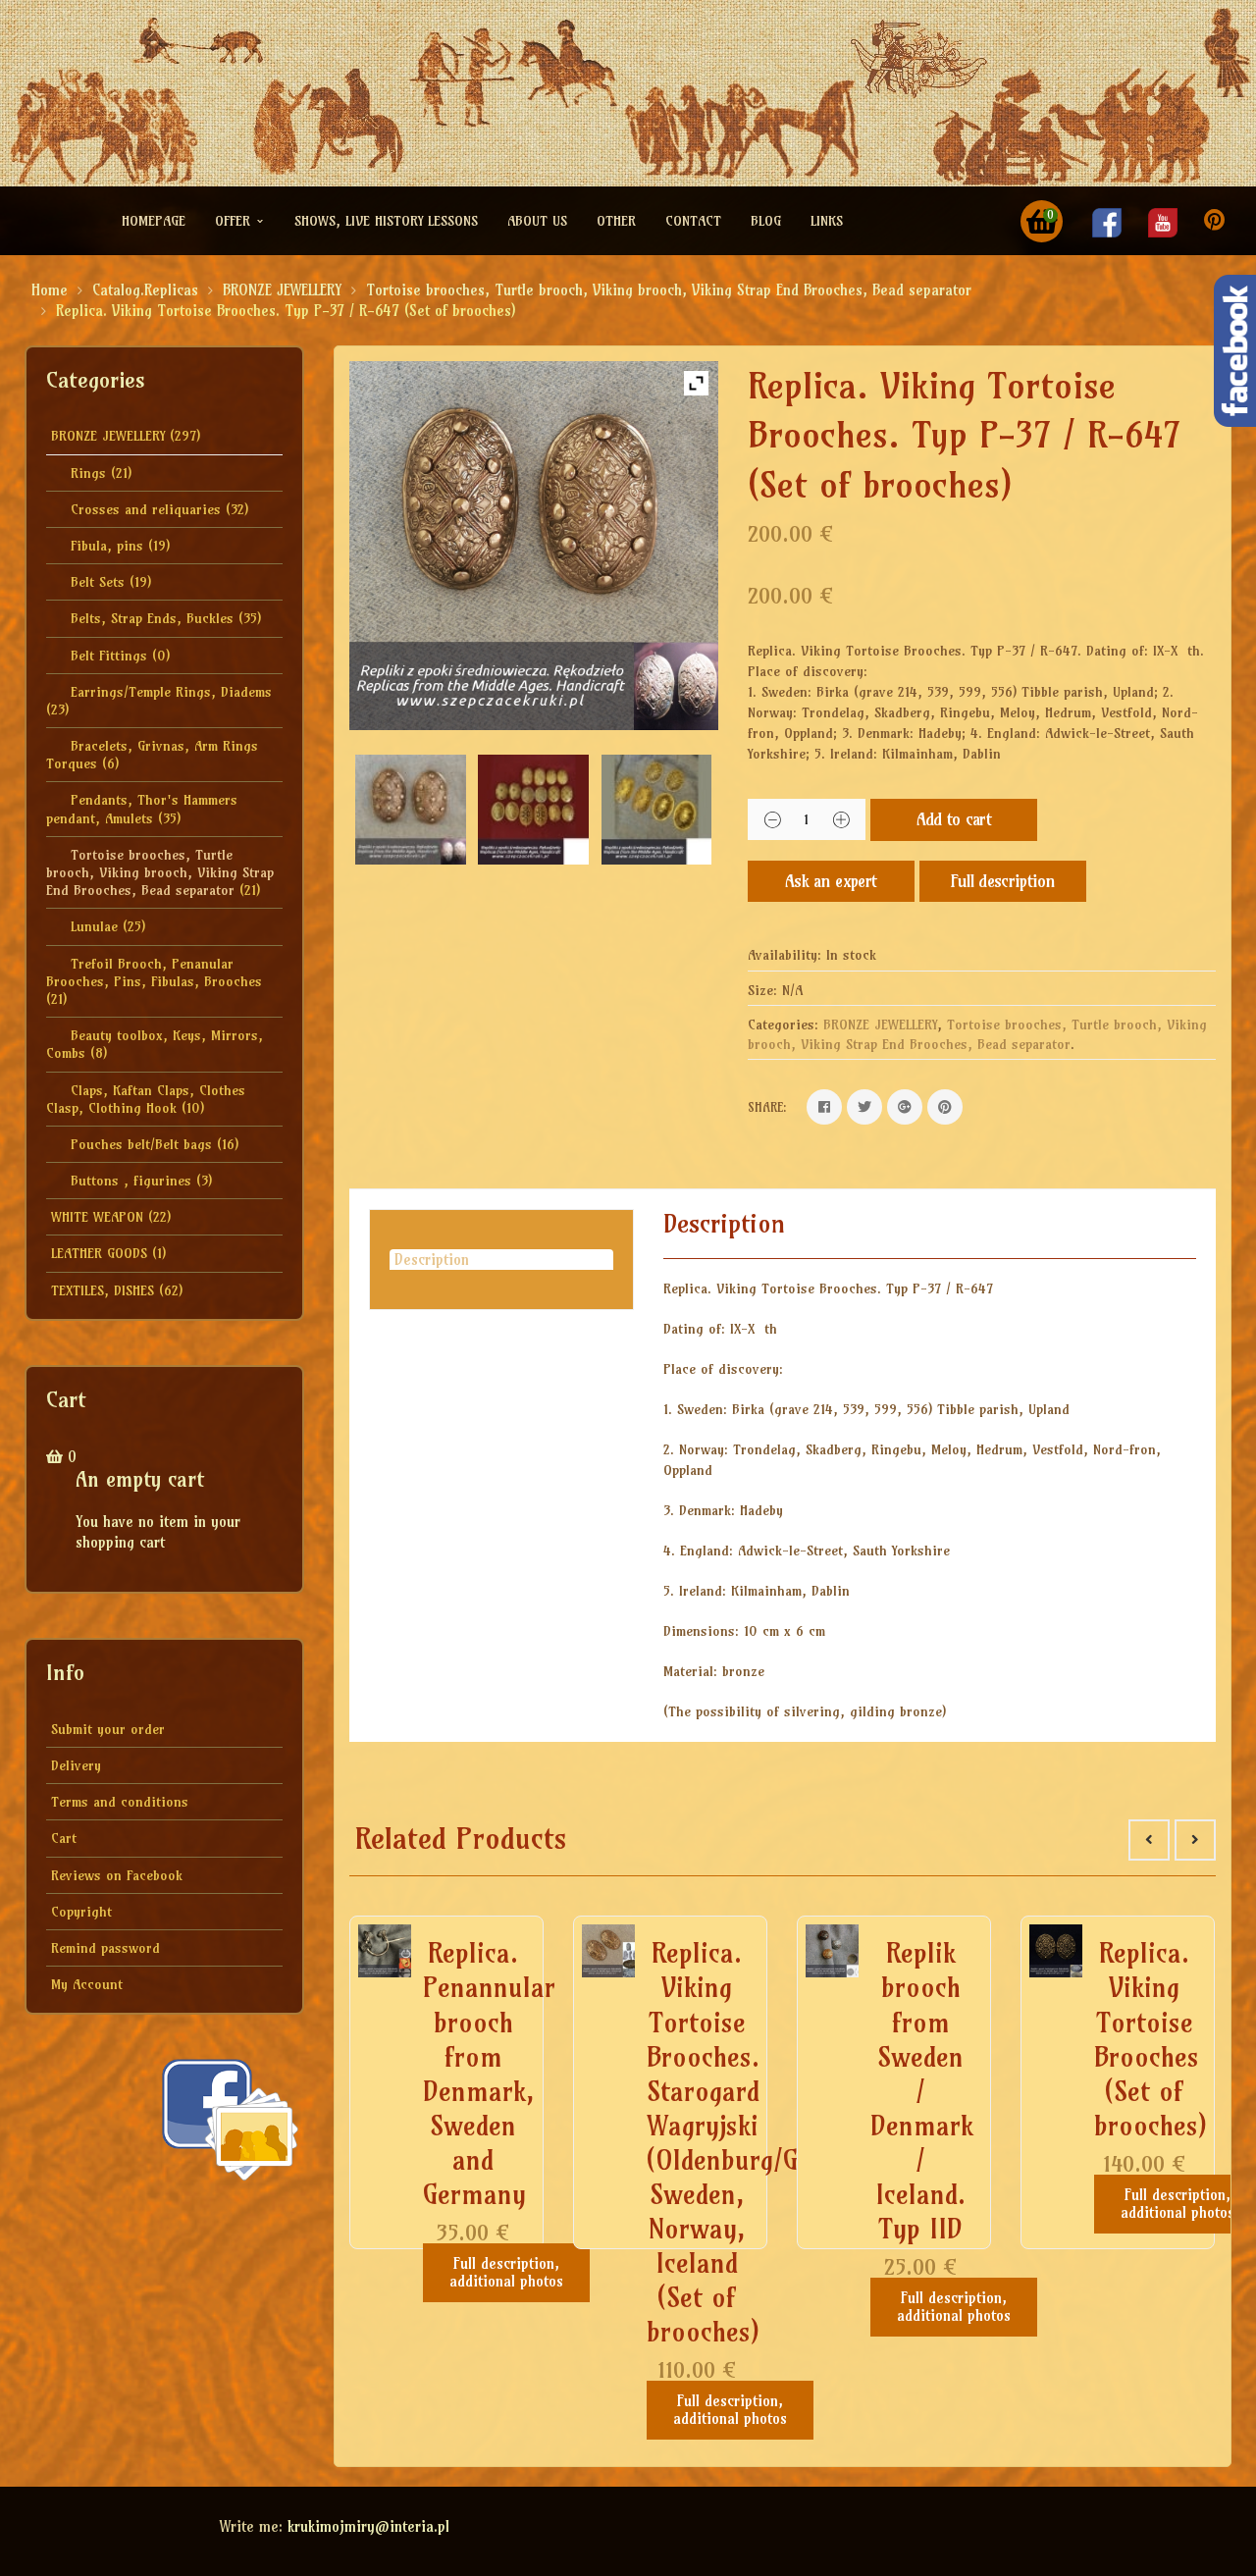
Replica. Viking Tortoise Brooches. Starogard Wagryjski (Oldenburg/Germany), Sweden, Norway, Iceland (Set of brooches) (775, 2142)
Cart (64, 1838)
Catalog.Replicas (145, 290)
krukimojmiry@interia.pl (368, 2526)
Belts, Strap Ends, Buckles (152, 618)
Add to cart (954, 819)
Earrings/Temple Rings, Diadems (171, 692)
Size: (762, 990)
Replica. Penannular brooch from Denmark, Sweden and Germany (489, 2074)
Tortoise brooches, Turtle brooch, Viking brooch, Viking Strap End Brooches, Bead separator (669, 290)
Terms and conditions (120, 1802)
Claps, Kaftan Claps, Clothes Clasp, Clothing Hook (146, 1099)
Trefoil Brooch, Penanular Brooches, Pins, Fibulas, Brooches (154, 973)
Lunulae (94, 926)
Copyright (81, 1912)
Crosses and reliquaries (146, 509)
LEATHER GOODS (99, 1253)
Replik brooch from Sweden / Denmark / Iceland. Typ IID (922, 2091)
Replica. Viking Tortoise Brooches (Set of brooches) (1151, 2039)
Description (432, 1260)
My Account (87, 1984)
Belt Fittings (109, 656)
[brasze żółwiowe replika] (657, 810)
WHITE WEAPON (97, 1217)
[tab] (501, 1260)
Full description (1003, 881)
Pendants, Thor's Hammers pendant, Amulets (142, 809)
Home (50, 290)
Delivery (76, 1765)
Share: (767, 1107)
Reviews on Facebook (117, 1875)
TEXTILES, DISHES (103, 1290)
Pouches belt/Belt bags (141, 1144)
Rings (88, 473)
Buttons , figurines (131, 1181)
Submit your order (108, 1729)
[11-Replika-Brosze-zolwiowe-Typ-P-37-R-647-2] (411, 810)
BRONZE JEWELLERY (282, 290)
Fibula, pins (107, 546)
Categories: (783, 1025)
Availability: (785, 955)
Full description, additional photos (506, 2272)
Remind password (105, 1948)
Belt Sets (98, 582)
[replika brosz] (533, 810)
